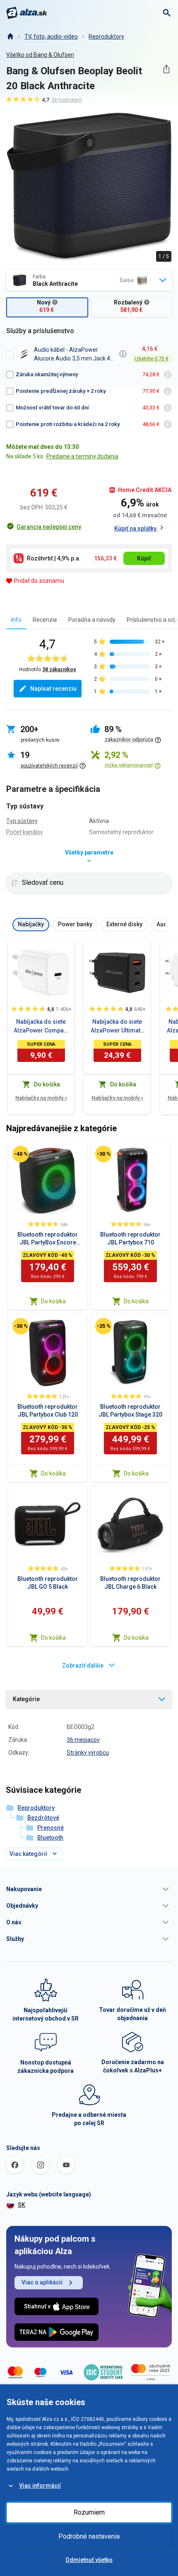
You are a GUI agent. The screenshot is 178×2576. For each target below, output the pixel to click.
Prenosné (51, 1828)
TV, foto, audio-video (51, 37)
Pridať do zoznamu (39, 581)
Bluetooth (50, 1838)
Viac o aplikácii (42, 2282)
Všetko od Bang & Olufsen (40, 55)
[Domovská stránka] (10, 37)
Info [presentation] (16, 620)
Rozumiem (89, 2512)
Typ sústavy (22, 821)
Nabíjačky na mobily (41, 1098)
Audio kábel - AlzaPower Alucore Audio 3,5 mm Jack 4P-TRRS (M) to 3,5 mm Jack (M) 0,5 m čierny (75, 354)
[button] (89, 1889)
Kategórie (26, 1699)
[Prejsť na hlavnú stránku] (27, 13)
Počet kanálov (25, 832)
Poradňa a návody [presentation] (92, 620)
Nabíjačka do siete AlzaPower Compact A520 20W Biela (41, 1027)
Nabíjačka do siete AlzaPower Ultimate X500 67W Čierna (117, 1027)
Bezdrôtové (43, 1818)
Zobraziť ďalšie (83, 1665)
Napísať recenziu (53, 689)
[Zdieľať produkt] (166, 69)
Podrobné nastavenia (89, 2536)
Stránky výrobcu (88, 1753)
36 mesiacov (83, 1740)
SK (22, 2205)
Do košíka (53, 1301)
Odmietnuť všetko (89, 2560)
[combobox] (89, 280)
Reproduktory (106, 37)
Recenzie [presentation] (45, 620)
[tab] (16, 620)
